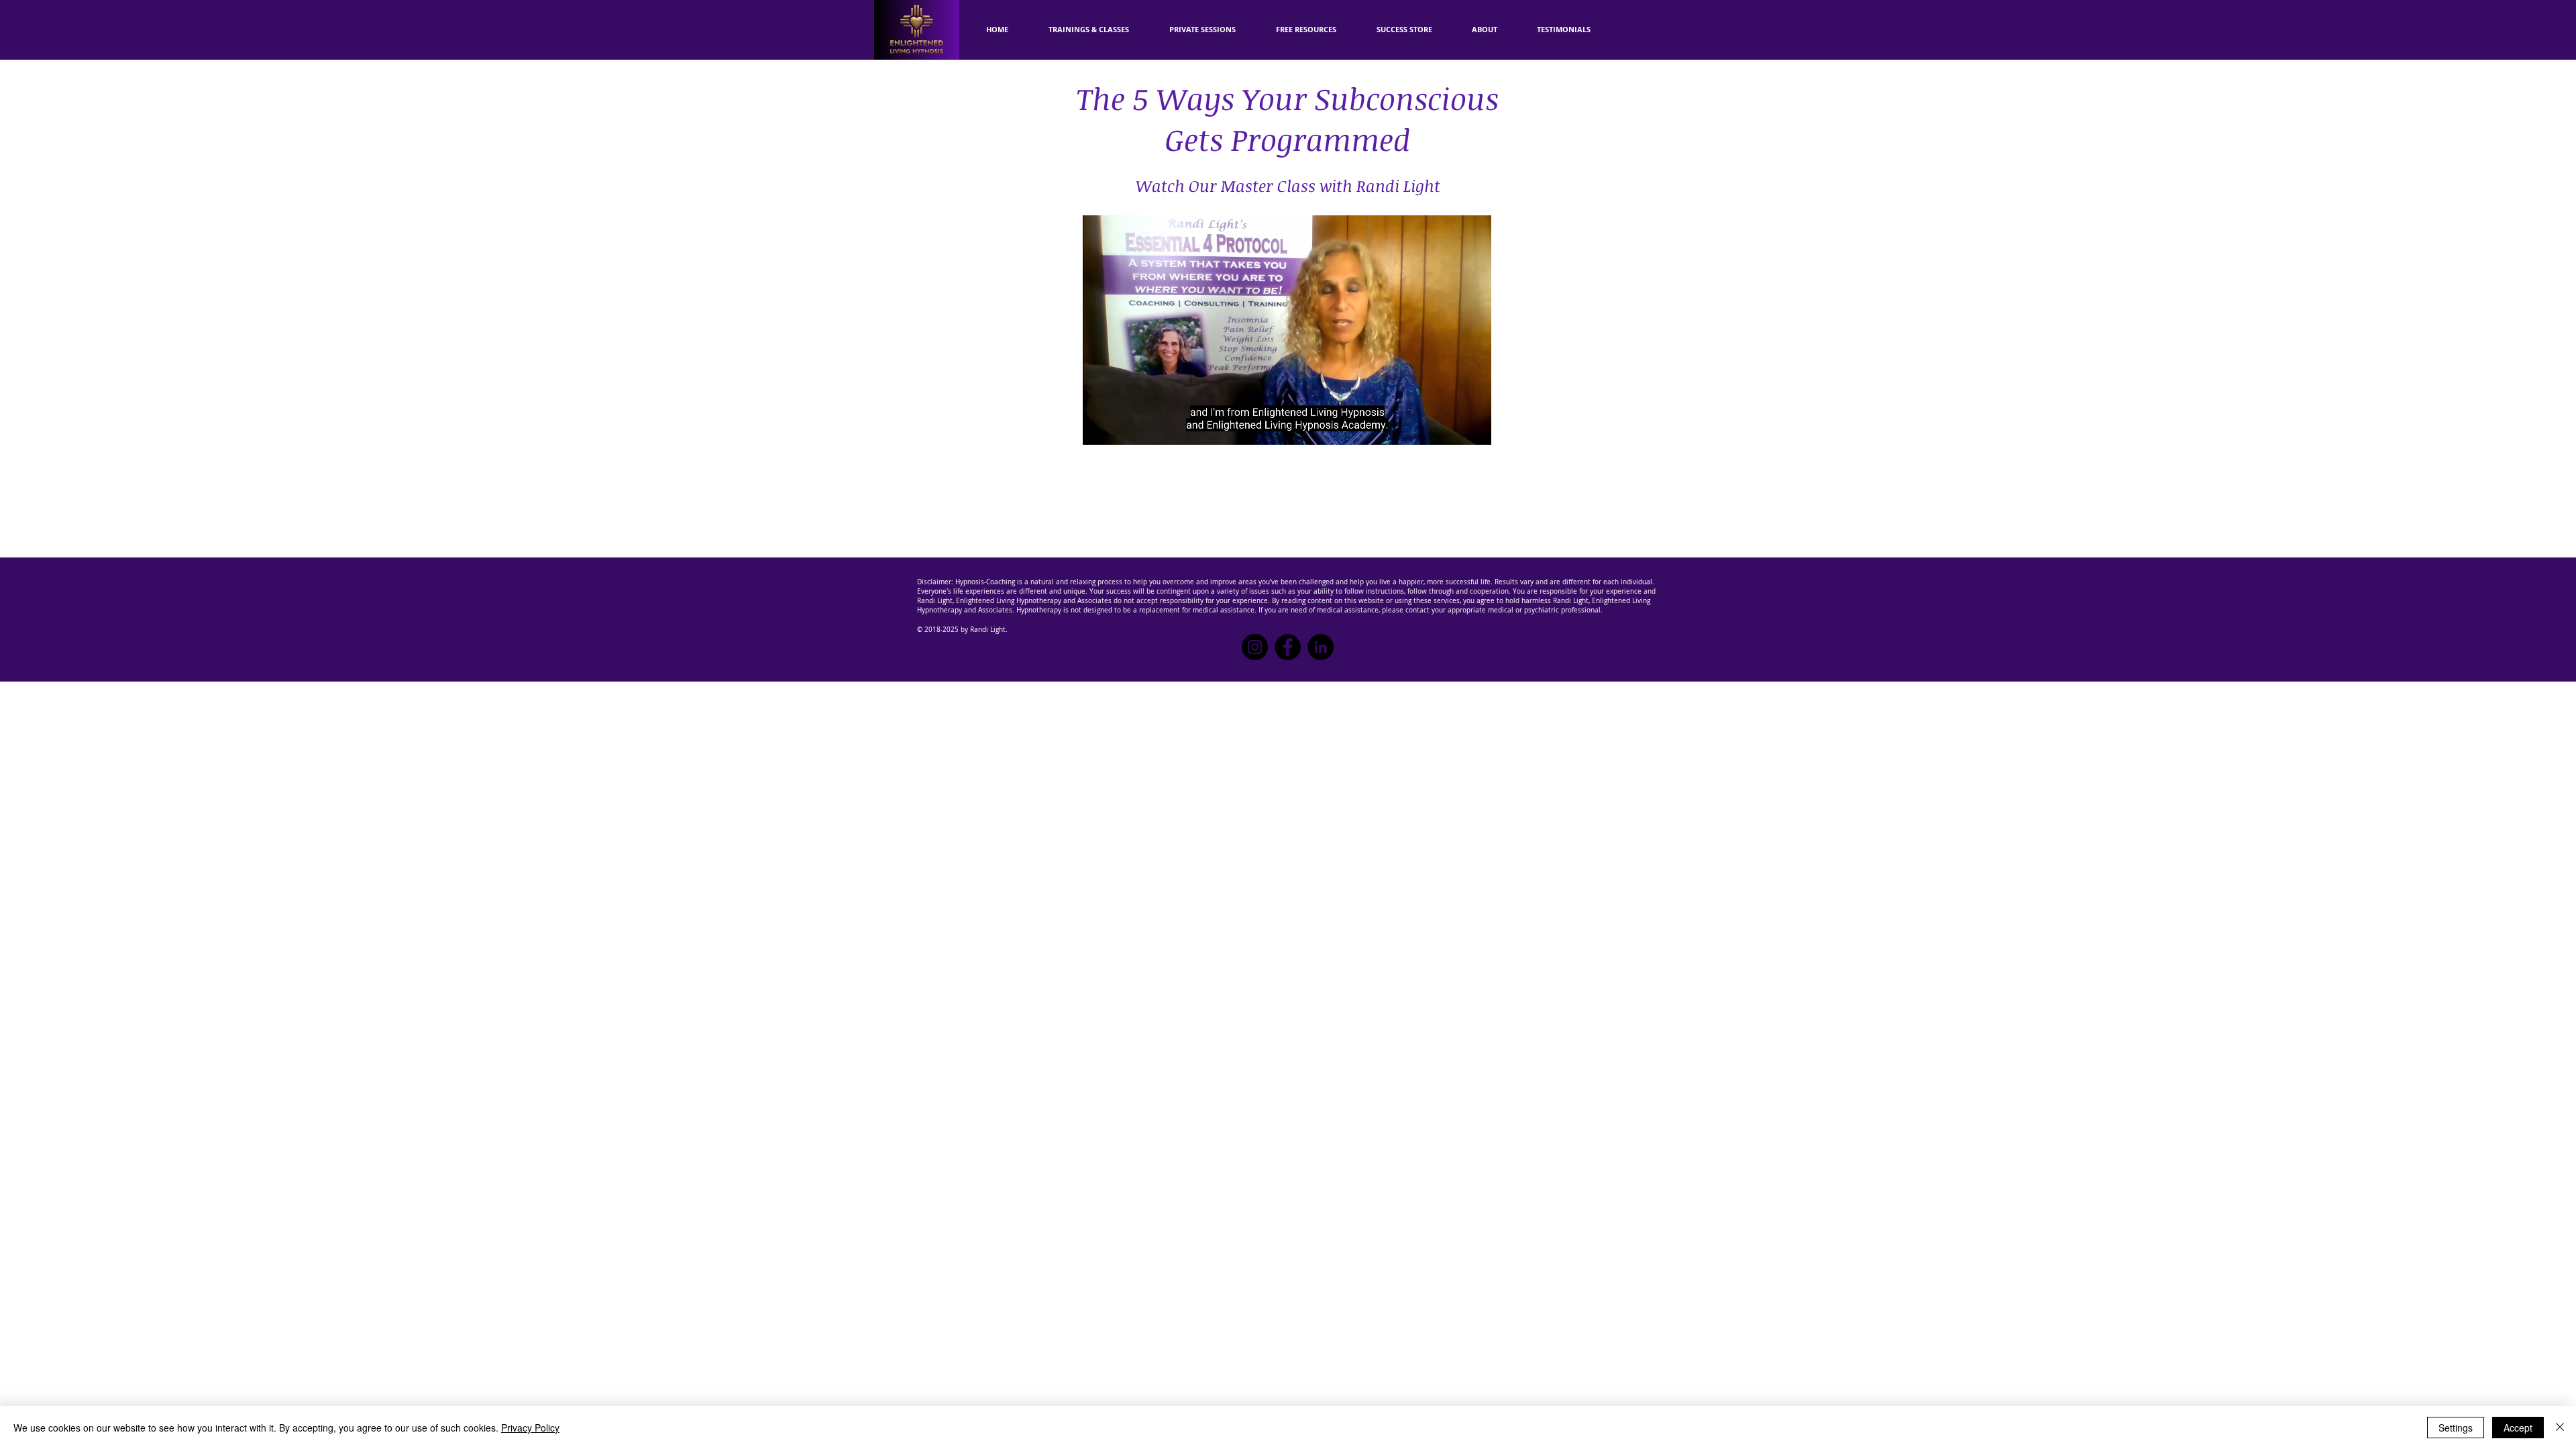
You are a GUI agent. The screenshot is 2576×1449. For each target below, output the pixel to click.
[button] (1306, 30)
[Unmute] (1123, 427)
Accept (2518, 1428)
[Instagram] (1255, 647)
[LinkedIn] (1321, 647)
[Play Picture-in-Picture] (1450, 427)
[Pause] (1100, 427)
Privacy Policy (530, 1428)
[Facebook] (1288, 647)
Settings (2456, 1428)
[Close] (2560, 1428)
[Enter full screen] (1473, 427)
